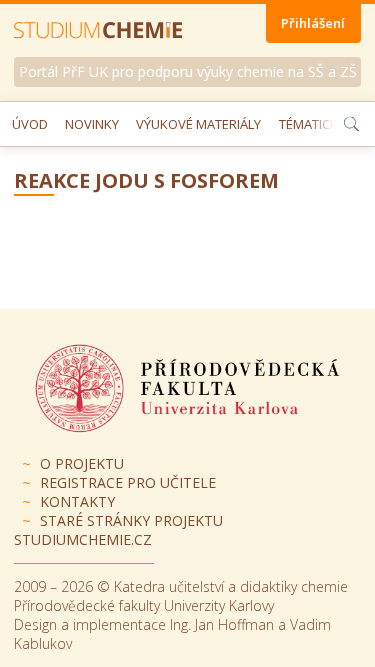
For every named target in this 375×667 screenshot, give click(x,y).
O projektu (82, 463)
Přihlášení (313, 23)
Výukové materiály (198, 124)
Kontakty (77, 501)
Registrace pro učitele (128, 482)
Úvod (30, 124)
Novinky (92, 124)
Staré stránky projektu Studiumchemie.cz (118, 530)
